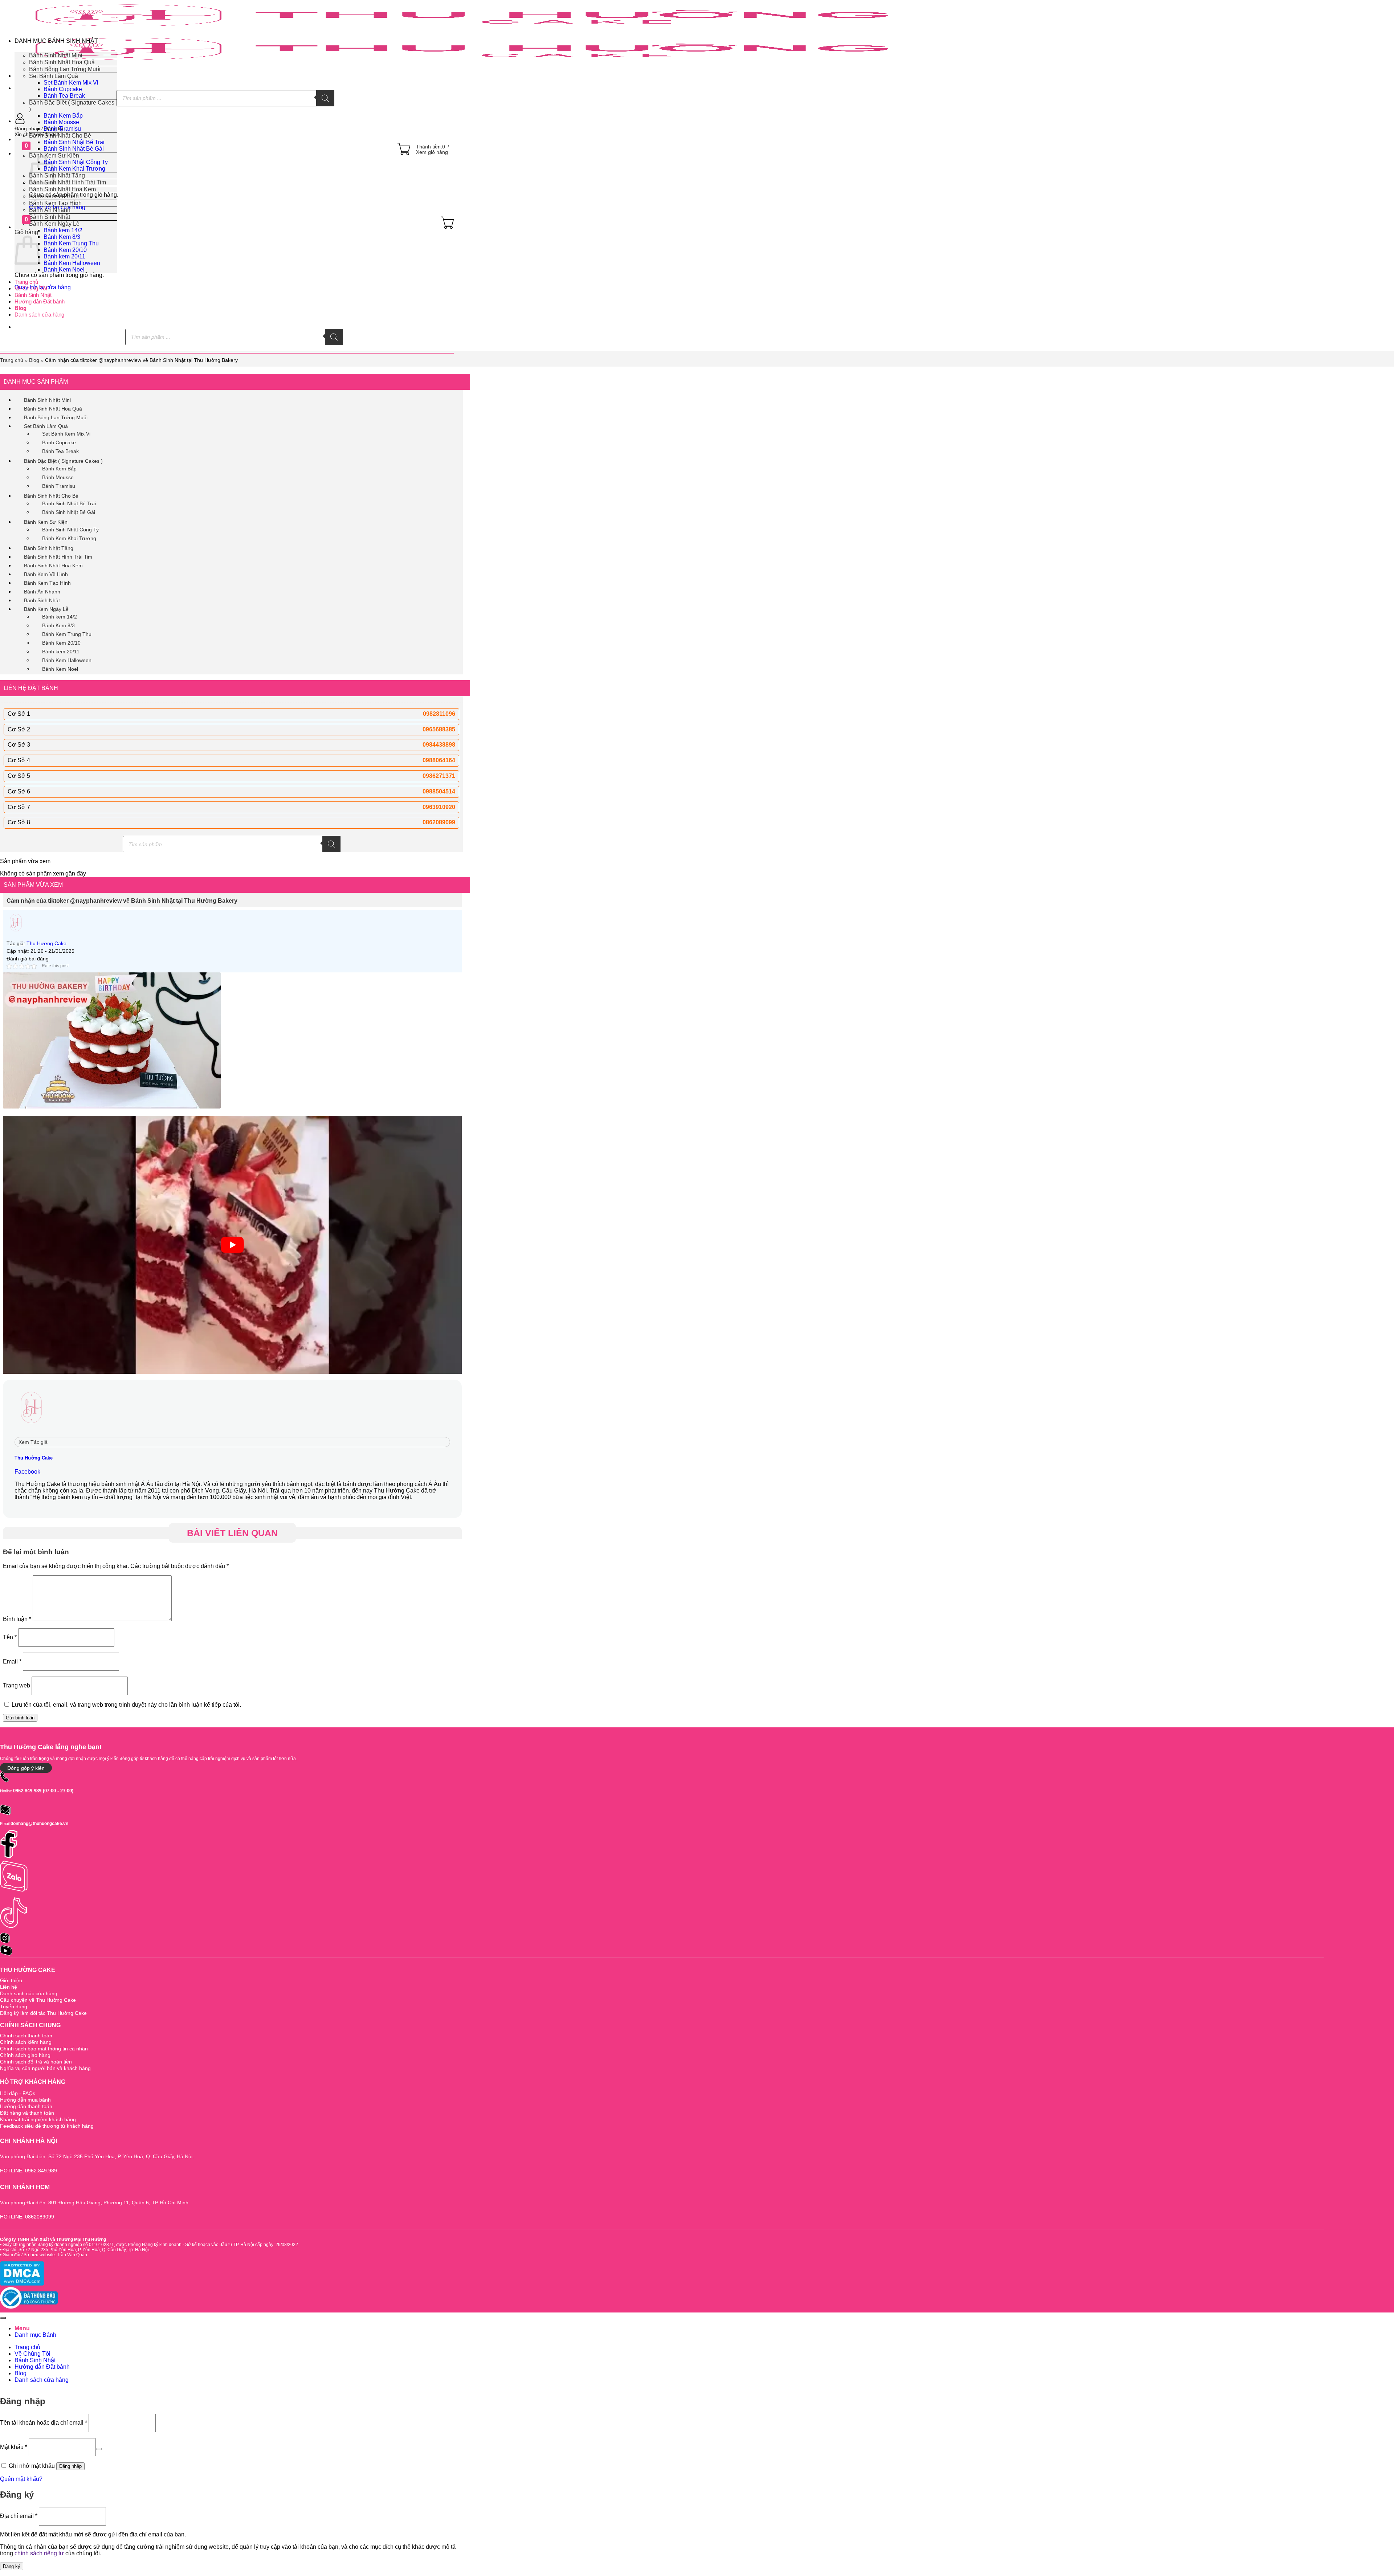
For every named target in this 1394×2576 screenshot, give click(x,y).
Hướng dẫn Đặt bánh (40, 301)
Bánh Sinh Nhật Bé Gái (69, 512)
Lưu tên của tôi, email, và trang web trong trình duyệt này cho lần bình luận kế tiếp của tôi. (126, 1705)
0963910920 (439, 807)
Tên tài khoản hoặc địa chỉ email (44, 2423)
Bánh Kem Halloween (72, 263)
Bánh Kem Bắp (63, 116)
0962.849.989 (27, 1791)
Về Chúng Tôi (31, 288)
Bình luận (17, 1619)
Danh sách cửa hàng (39, 315)
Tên (10, 1637)
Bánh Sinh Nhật (33, 295)
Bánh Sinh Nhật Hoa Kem (62, 189)
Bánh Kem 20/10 (65, 250)
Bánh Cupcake (63, 89)
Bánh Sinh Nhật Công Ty (76, 162)
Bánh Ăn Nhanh (50, 210)
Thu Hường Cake (46, 943)
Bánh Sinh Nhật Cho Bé (51, 496)
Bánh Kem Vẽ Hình (54, 196)
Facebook (27, 1472)
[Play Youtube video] (232, 1245)
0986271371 (439, 776)
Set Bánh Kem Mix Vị (71, 83)
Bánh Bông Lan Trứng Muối (65, 69)
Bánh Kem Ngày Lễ (46, 609)
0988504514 (439, 791)
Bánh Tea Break (64, 96)
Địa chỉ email (19, 2516)
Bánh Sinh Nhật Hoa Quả (62, 62)
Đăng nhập (70, 2466)
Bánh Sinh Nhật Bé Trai (74, 142)
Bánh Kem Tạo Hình (55, 203)
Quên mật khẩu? (21, 2479)
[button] (234, 128)
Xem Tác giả (33, 1442)
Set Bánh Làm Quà (54, 76)
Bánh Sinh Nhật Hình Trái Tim (68, 182)
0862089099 (439, 822)
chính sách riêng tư (39, 2553)
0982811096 (439, 714)
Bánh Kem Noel (64, 270)
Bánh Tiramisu (59, 486)
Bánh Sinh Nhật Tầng (57, 175)
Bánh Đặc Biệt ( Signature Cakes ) (63, 461)
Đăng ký (12, 2566)
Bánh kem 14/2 (63, 230)
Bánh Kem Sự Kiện (46, 522)
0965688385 (439, 729)
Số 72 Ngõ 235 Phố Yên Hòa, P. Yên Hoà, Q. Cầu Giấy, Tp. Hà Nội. (84, 2250)
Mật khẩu (14, 2447)
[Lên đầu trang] (3, 2318)
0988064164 (439, 760)
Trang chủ (26, 282)
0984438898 (439, 745)
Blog (21, 308)
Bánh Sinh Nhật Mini (56, 55)
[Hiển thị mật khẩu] (99, 2449)
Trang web (17, 1685)
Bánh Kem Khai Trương (74, 169)
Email (12, 1661)
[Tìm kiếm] (325, 98)
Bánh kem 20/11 (64, 256)
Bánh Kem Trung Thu (71, 243)
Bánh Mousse (61, 122)
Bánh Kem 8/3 (62, 237)
